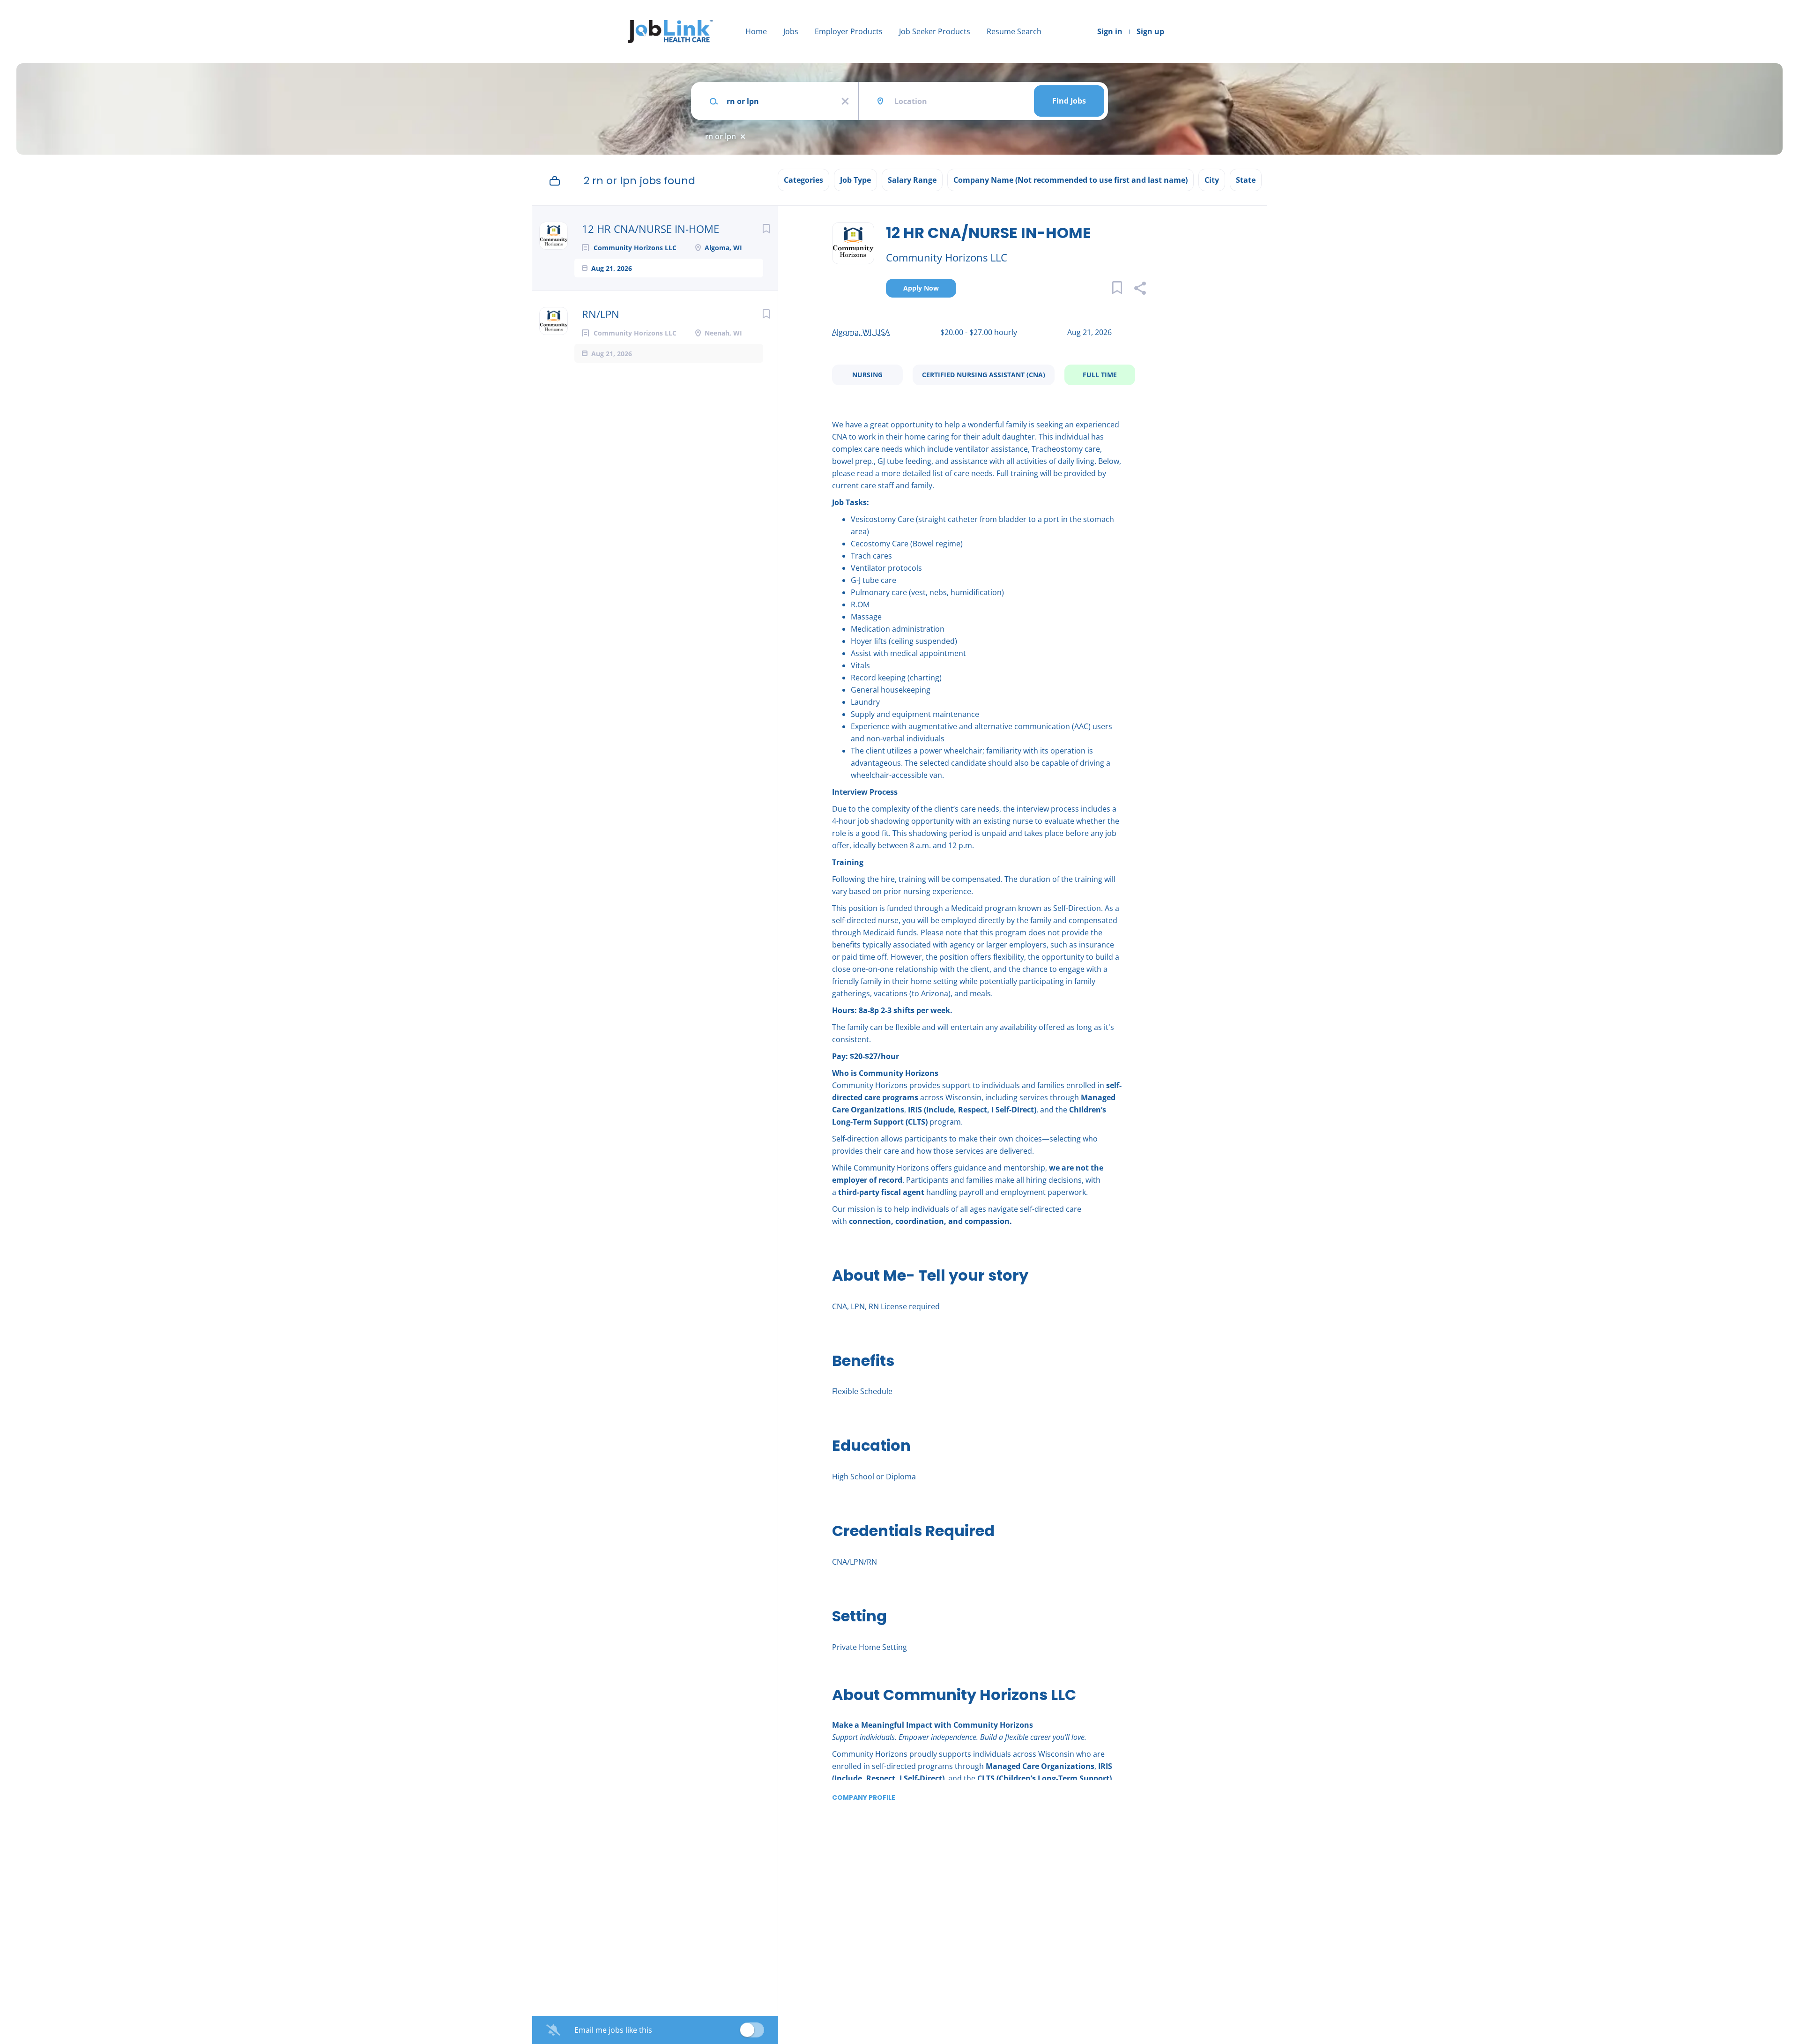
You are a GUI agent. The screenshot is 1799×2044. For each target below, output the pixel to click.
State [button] (1246, 180)
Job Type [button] (855, 180)
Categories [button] (803, 180)
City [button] (1212, 180)
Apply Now (921, 288)
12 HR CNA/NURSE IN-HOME (650, 229)
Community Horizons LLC (947, 257)
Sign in (1110, 31)
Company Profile (864, 1798)
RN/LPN (601, 314)
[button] (1140, 289)
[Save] (766, 228)
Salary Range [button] (912, 180)
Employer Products (849, 31)
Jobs (791, 31)
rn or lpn (721, 136)
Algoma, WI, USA (861, 332)
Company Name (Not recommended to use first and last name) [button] (1070, 180)
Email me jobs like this (613, 2030)
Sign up (1150, 31)
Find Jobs (1069, 101)
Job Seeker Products (935, 31)
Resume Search (1014, 31)
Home (756, 31)
